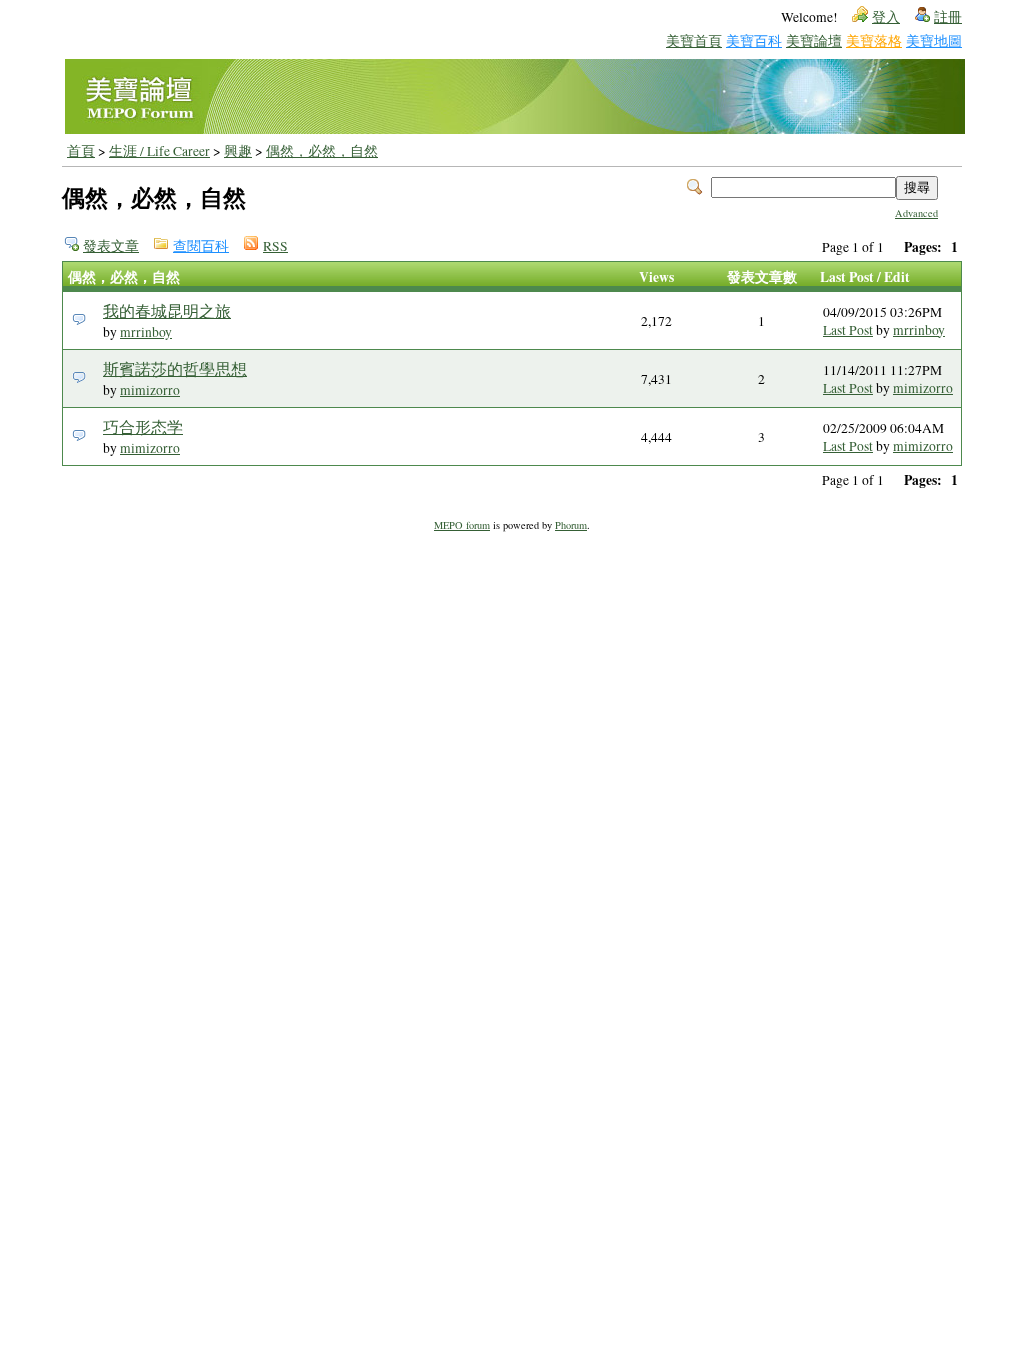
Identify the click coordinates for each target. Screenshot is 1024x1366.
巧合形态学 (143, 426)
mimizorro (150, 390)
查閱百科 (201, 246)
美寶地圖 (934, 40)
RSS (275, 246)
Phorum (571, 525)
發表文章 (111, 246)
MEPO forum (462, 525)
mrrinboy (146, 332)
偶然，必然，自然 (322, 151)
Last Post (848, 330)
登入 (886, 17)
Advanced (916, 213)
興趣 (238, 151)
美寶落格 (874, 40)
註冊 (948, 17)
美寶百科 (754, 40)
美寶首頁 (694, 40)
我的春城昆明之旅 (167, 310)
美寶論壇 (814, 40)
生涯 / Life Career (159, 151)
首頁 (81, 151)
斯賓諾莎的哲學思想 (175, 368)
